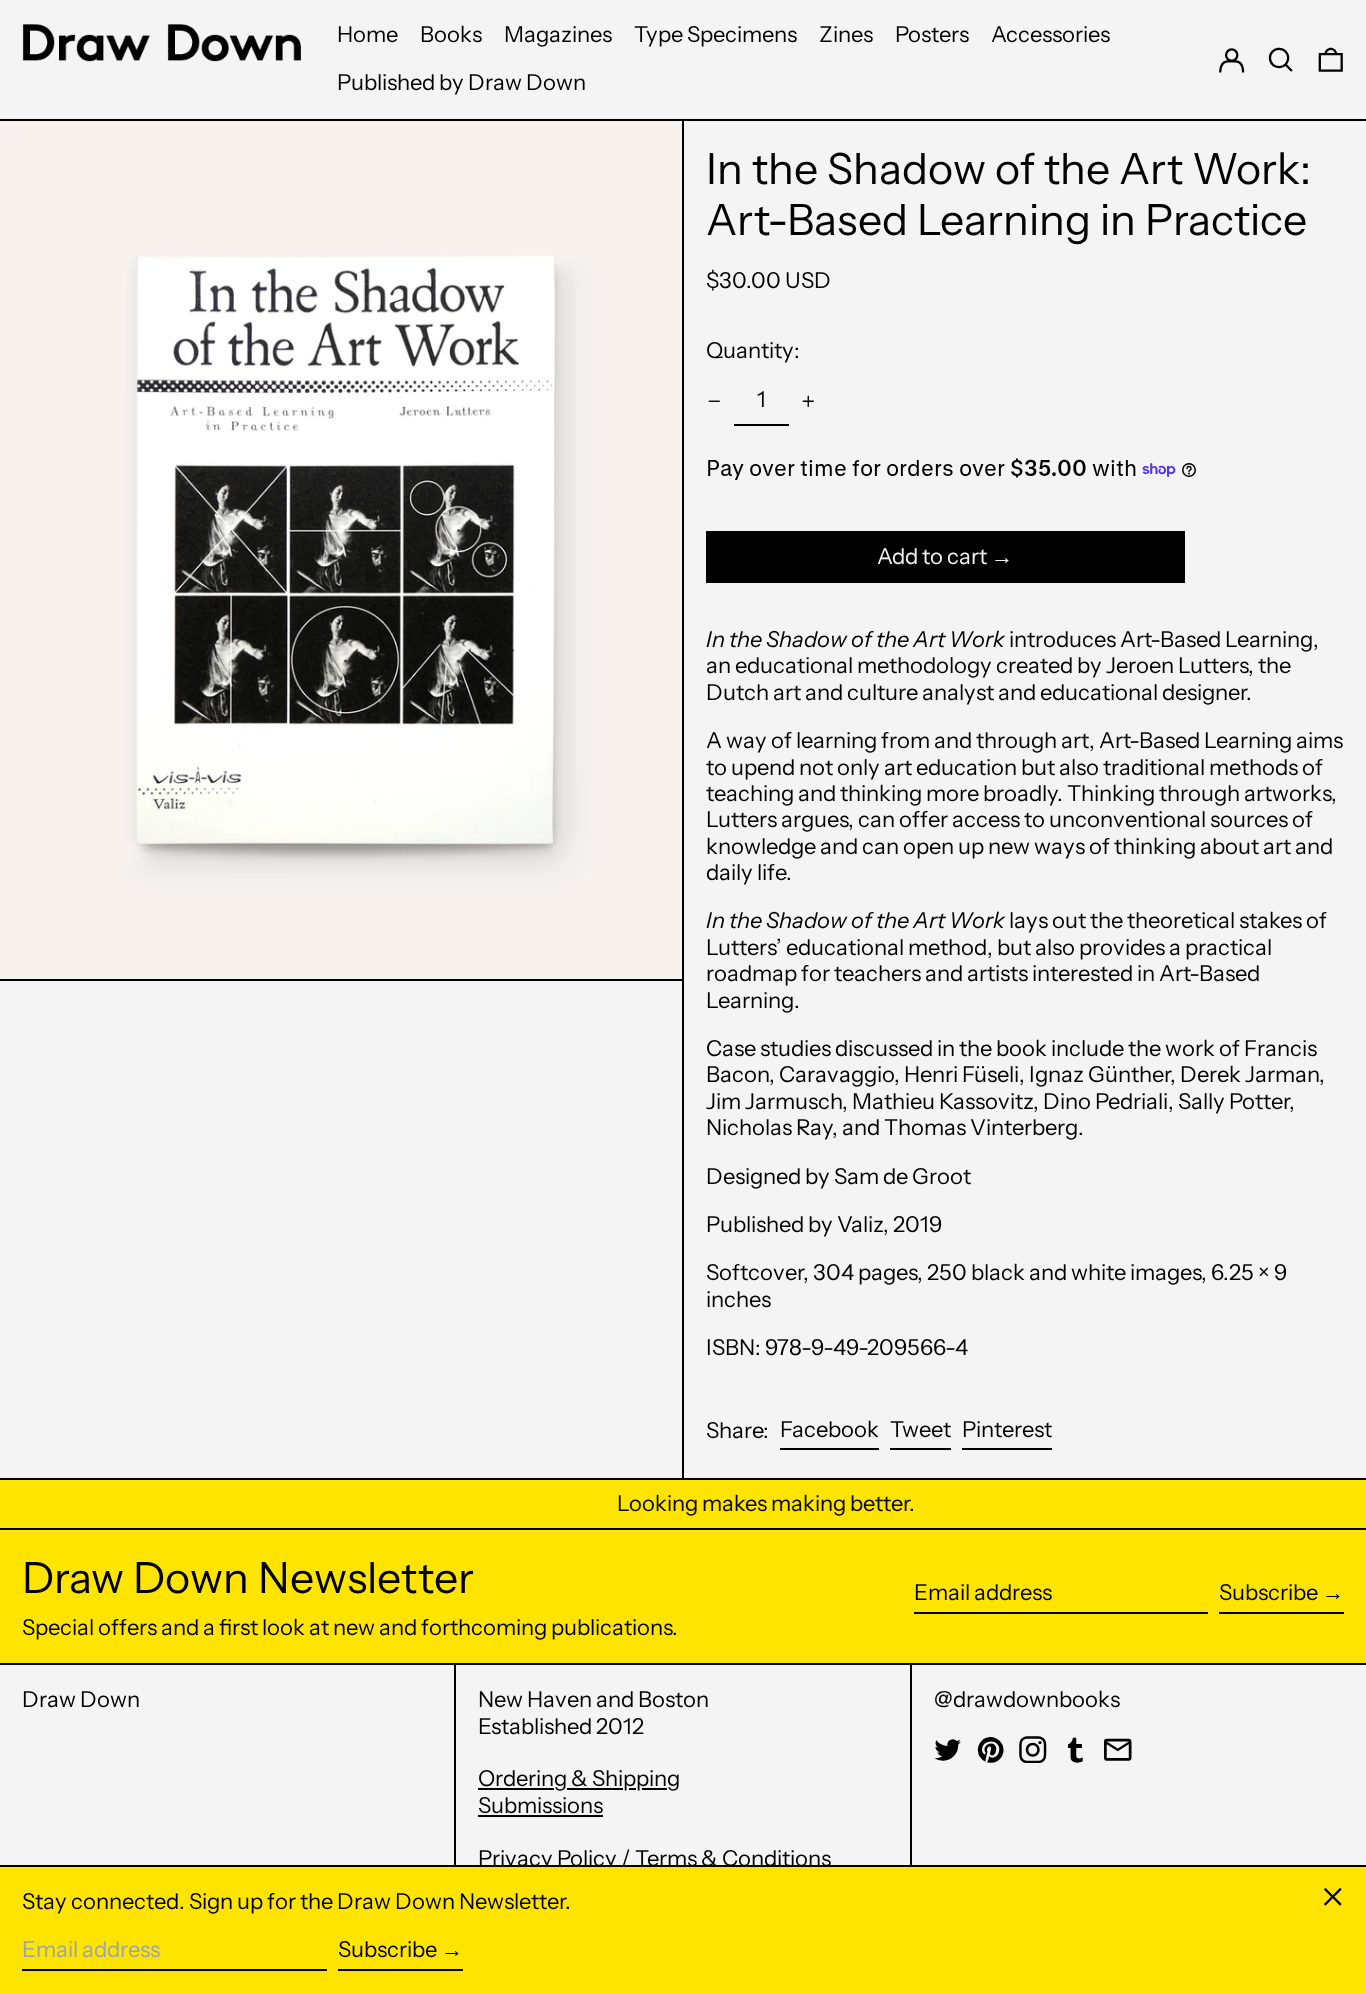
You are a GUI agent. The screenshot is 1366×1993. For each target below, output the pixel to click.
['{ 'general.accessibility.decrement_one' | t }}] (714, 401)
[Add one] (808, 401)
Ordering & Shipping (579, 1778)
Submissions (540, 1805)
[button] (1281, 59)
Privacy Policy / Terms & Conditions (654, 1858)
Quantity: (753, 350)
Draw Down (81, 1699)
